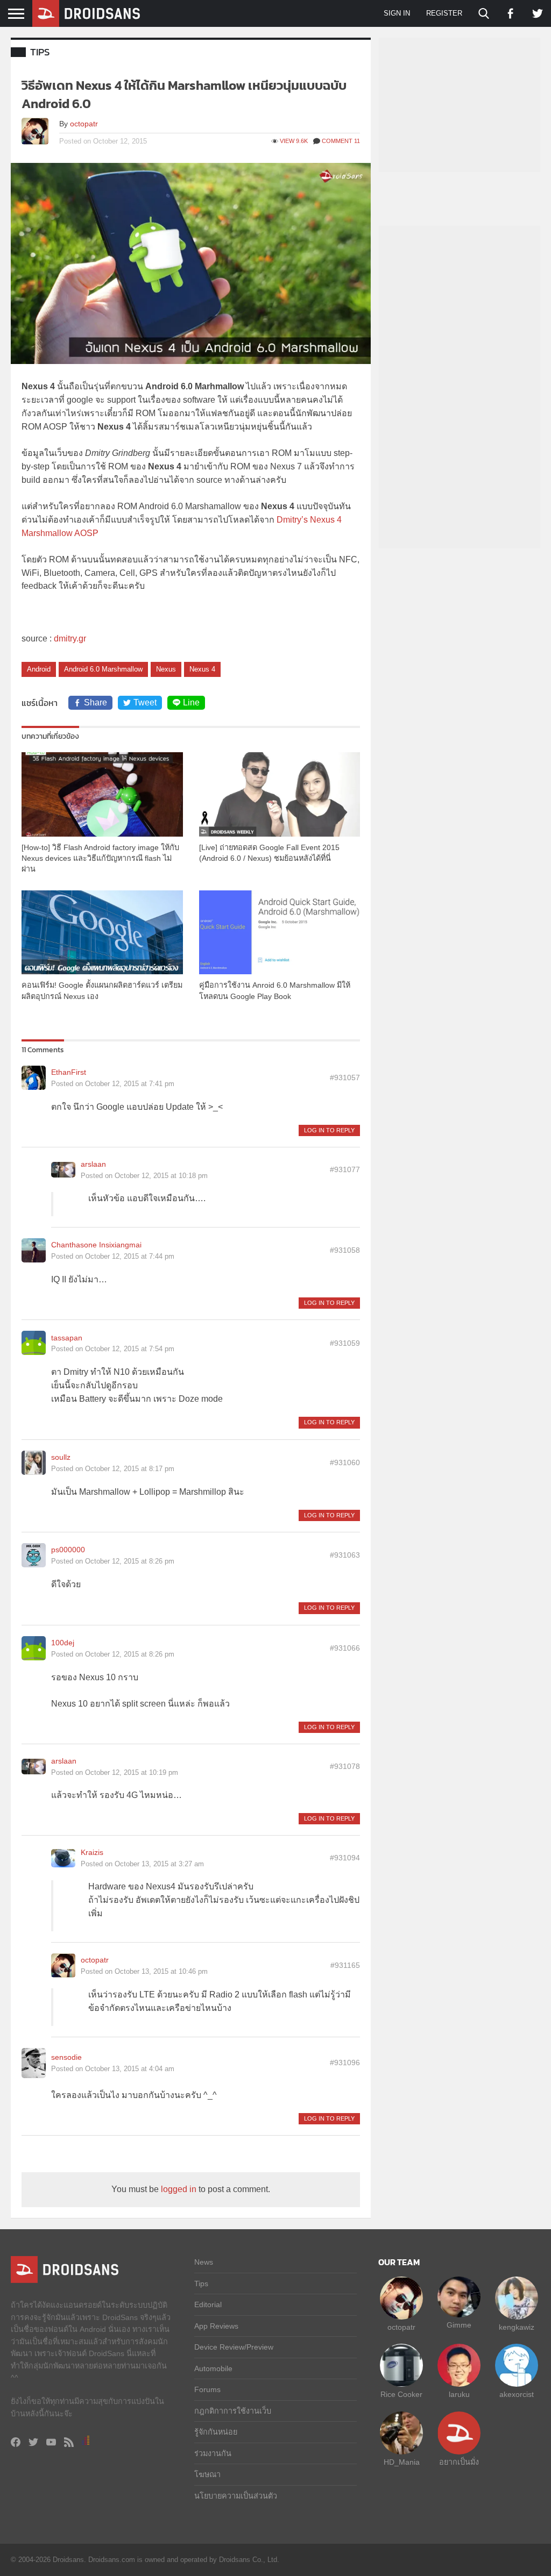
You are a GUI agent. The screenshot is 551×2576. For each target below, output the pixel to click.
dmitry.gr (70, 638)
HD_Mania (402, 2462)
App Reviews (216, 2326)
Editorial (208, 2304)
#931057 (345, 1078)
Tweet (145, 702)
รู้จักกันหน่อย (216, 2432)
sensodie (66, 2057)
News (204, 2262)
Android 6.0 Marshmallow (103, 669)
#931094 (345, 1858)
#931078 (345, 1766)
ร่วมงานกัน (213, 2453)
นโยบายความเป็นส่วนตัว (236, 2496)
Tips (40, 52)
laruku (459, 2394)
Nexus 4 (202, 669)
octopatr (84, 124)
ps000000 (68, 1550)
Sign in (397, 13)
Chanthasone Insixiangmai (96, 1245)
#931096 (345, 2063)
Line (191, 702)
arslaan (93, 1164)
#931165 (345, 1965)
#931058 (345, 1250)
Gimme (459, 2325)
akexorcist (517, 2394)
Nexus (166, 669)
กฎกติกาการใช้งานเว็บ (233, 2411)
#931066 (345, 1648)
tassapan (67, 1338)
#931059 (345, 1343)
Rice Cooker (401, 2394)
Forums (207, 2389)
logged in (179, 2189)
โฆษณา (207, 2474)
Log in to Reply (329, 1130)
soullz (61, 1457)
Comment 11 (341, 141)
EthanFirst (69, 1072)
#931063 (345, 1555)
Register (444, 13)
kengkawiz (517, 2327)
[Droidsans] (86, 13)
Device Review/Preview (234, 2347)
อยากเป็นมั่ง (459, 2462)
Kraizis (92, 1852)
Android (39, 669)
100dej (63, 1643)
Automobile (213, 2368)
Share (96, 702)
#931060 (345, 1462)
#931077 (345, 1169)
